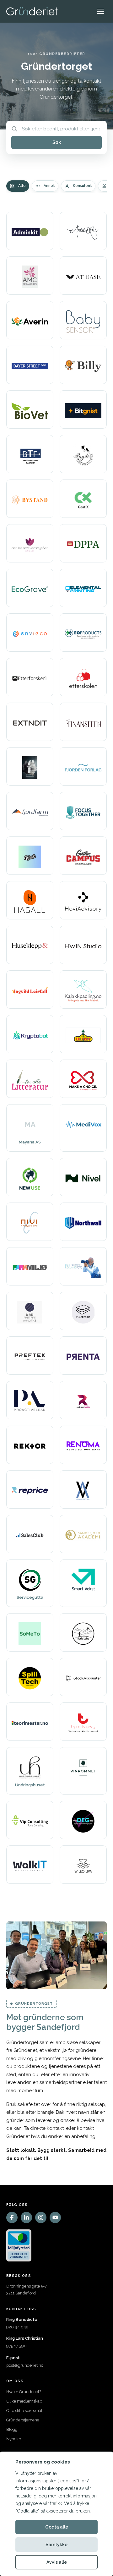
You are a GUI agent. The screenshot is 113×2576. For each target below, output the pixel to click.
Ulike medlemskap (24, 2401)
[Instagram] (41, 2217)
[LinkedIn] (26, 2217)
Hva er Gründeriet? (24, 2392)
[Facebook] (12, 2217)
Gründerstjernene (23, 2420)
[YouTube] (55, 2217)
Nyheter (14, 2439)
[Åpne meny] (100, 11)
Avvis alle (57, 2562)
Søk (57, 142)
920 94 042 (17, 2327)
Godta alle (57, 2527)
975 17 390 (16, 2346)
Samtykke (56, 2545)
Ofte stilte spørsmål (24, 2411)
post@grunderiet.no (25, 2365)
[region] (56, 2514)
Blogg (12, 2429)
